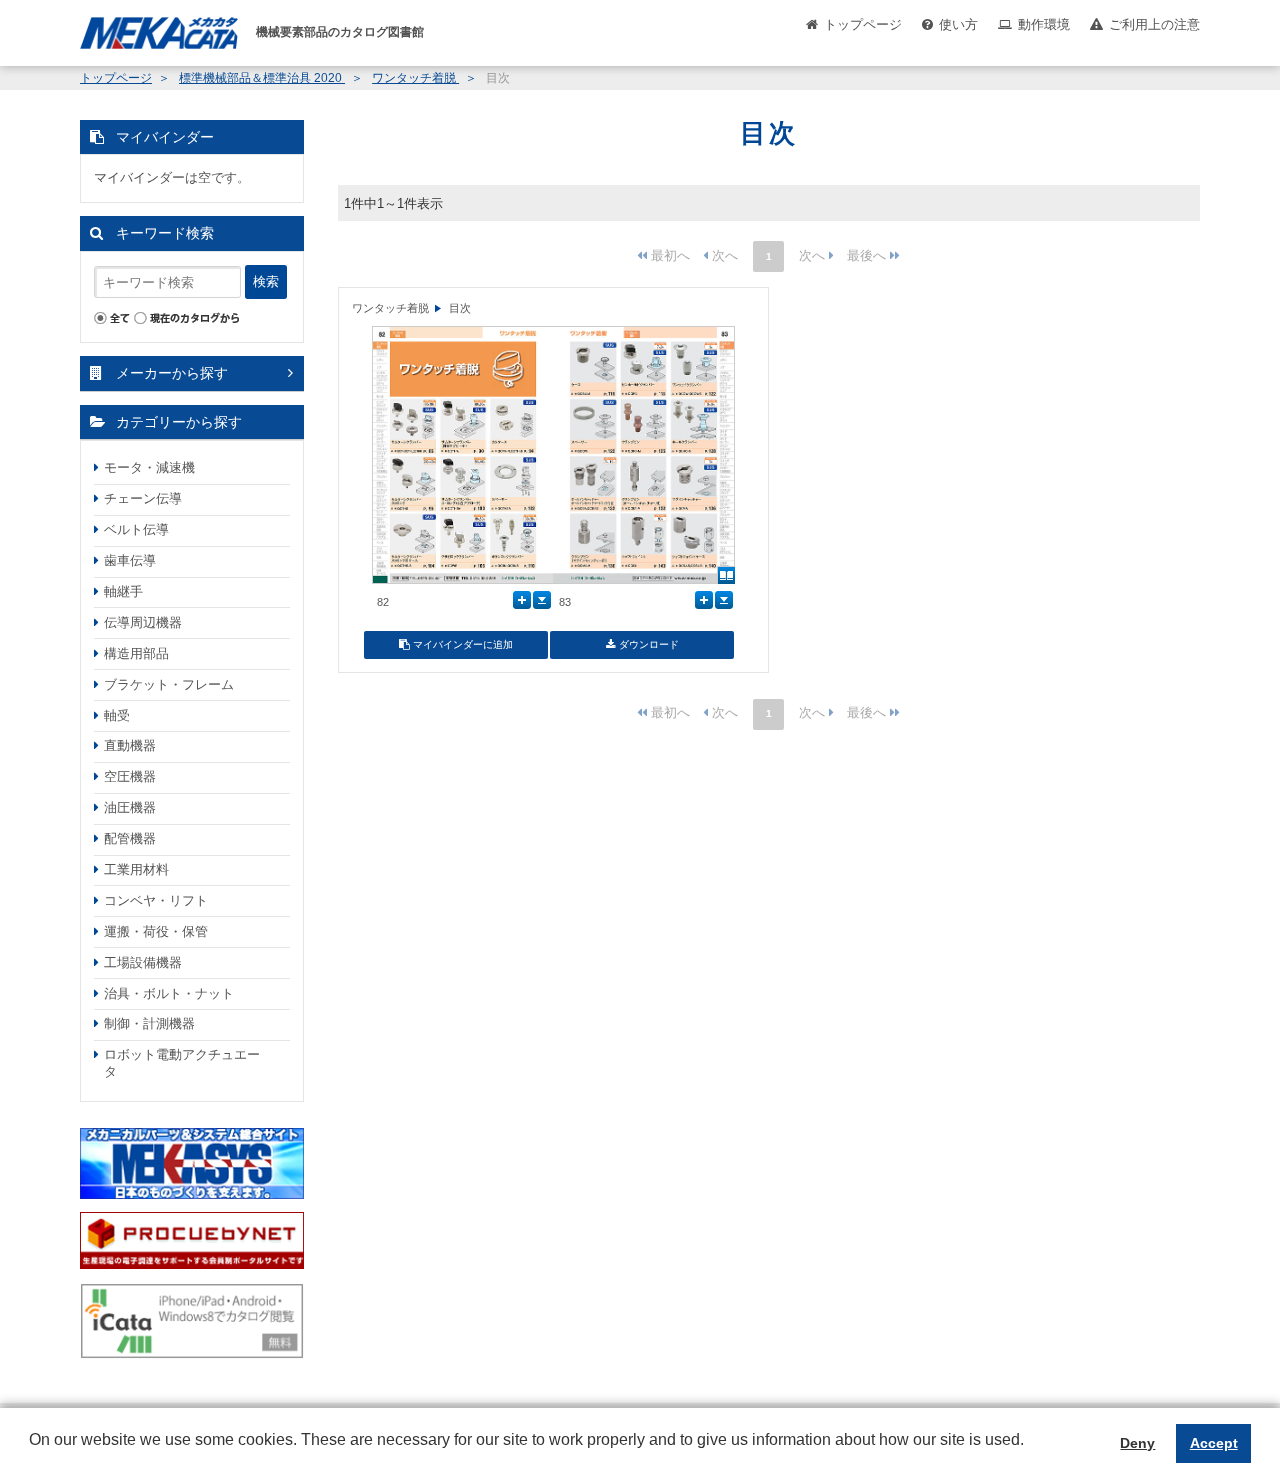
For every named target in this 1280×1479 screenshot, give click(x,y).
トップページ (863, 24)
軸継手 (123, 591)
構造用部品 (136, 653)
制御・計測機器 (149, 1023)
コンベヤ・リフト (156, 900)
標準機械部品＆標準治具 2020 (262, 78)
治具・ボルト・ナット (169, 993)
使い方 (958, 24)
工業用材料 (136, 869)
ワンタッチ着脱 (415, 78)
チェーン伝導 (143, 498)
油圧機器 (130, 807)
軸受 (117, 715)
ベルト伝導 (136, 529)
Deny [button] (1137, 1443)
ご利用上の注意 (1154, 24)
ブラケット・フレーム (169, 684)
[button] (32, 1455)
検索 (266, 281)
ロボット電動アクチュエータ (182, 1063)
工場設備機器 (143, 962)
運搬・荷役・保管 (156, 931)
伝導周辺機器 (143, 622)
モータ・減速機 (149, 467)
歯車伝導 (130, 560)
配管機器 (130, 838)
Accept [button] (1214, 1443)
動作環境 (1044, 24)
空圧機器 (130, 776)
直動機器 (130, 745)
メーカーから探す (172, 373)
